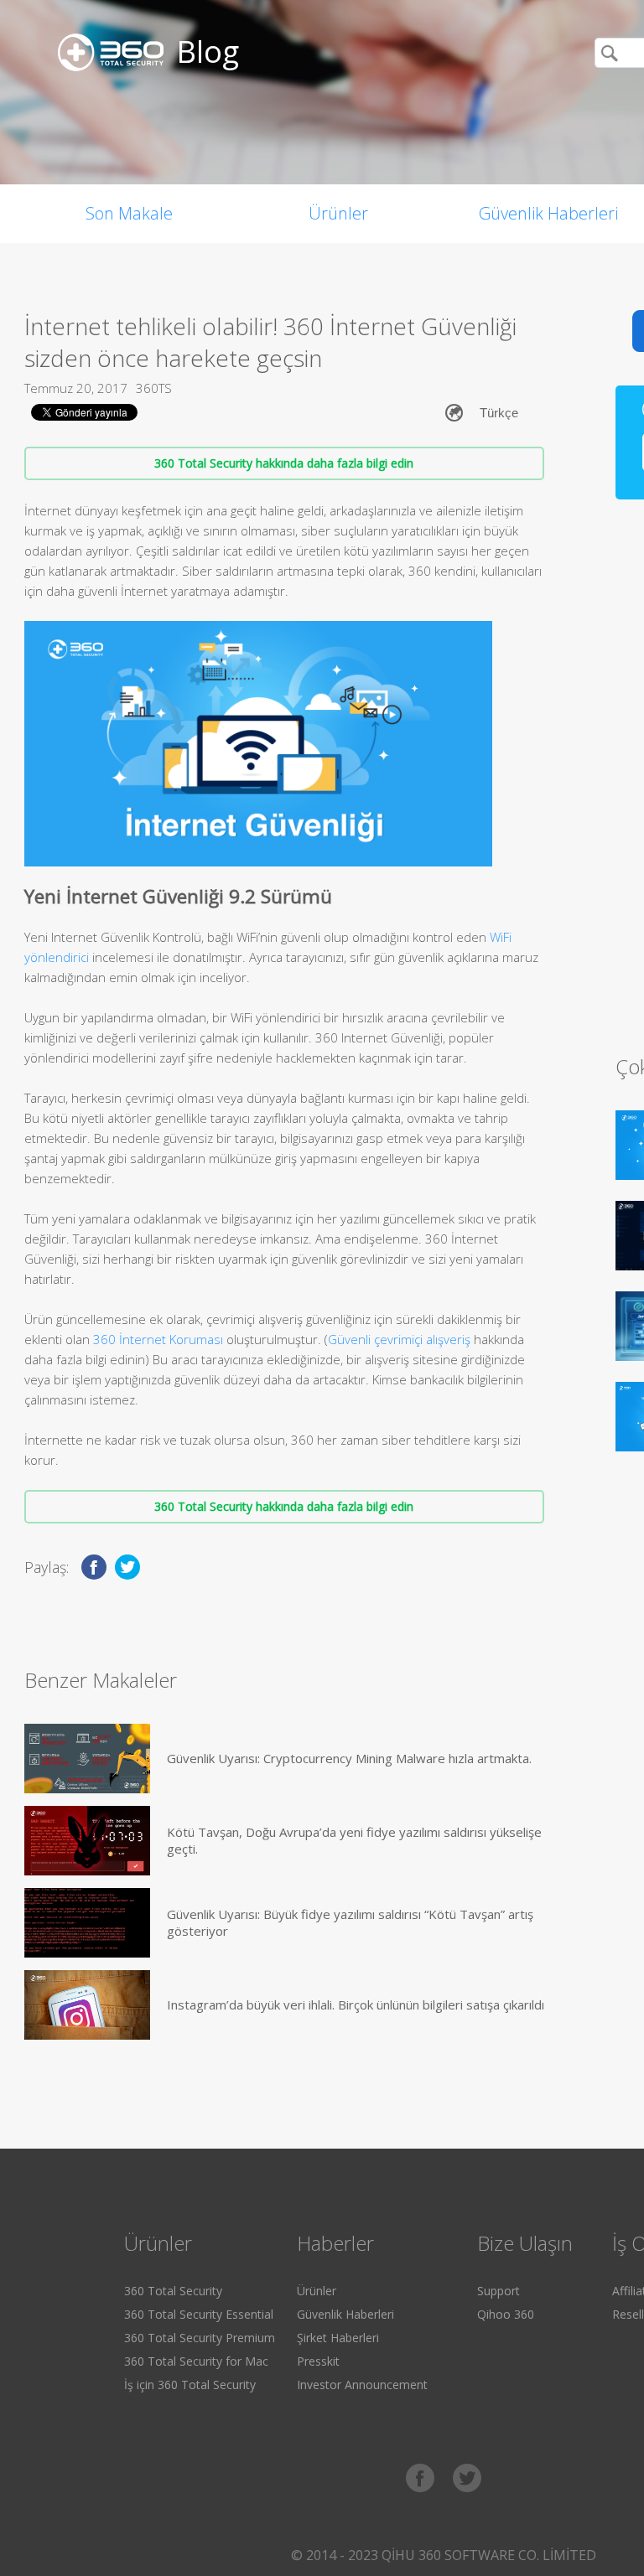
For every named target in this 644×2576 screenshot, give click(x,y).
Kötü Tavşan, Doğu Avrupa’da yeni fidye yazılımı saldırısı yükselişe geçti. (354, 1840)
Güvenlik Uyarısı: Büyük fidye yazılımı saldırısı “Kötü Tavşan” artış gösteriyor (350, 1922)
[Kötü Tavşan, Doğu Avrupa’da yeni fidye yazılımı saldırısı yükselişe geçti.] (87, 1841)
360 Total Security (173, 2291)
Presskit (318, 2361)
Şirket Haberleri (338, 2338)
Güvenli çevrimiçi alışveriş (399, 1339)
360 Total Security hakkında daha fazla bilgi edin (284, 463)
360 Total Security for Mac (196, 2361)
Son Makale (129, 213)
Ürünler (338, 213)
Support (499, 2291)
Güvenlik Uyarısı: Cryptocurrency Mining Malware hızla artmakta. (349, 1758)
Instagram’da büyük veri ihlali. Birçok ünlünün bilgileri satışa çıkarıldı (356, 2004)
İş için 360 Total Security (190, 2385)
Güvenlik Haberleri (345, 2314)
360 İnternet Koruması (160, 1339)
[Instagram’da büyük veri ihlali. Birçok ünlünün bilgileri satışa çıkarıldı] (87, 2005)
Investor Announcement (362, 2385)
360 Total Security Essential (199, 2314)
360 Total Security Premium (200, 2338)
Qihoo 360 (506, 2314)
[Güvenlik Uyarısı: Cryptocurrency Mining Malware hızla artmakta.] (87, 1759)
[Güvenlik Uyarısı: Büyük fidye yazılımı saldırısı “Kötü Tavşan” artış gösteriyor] (87, 1923)
